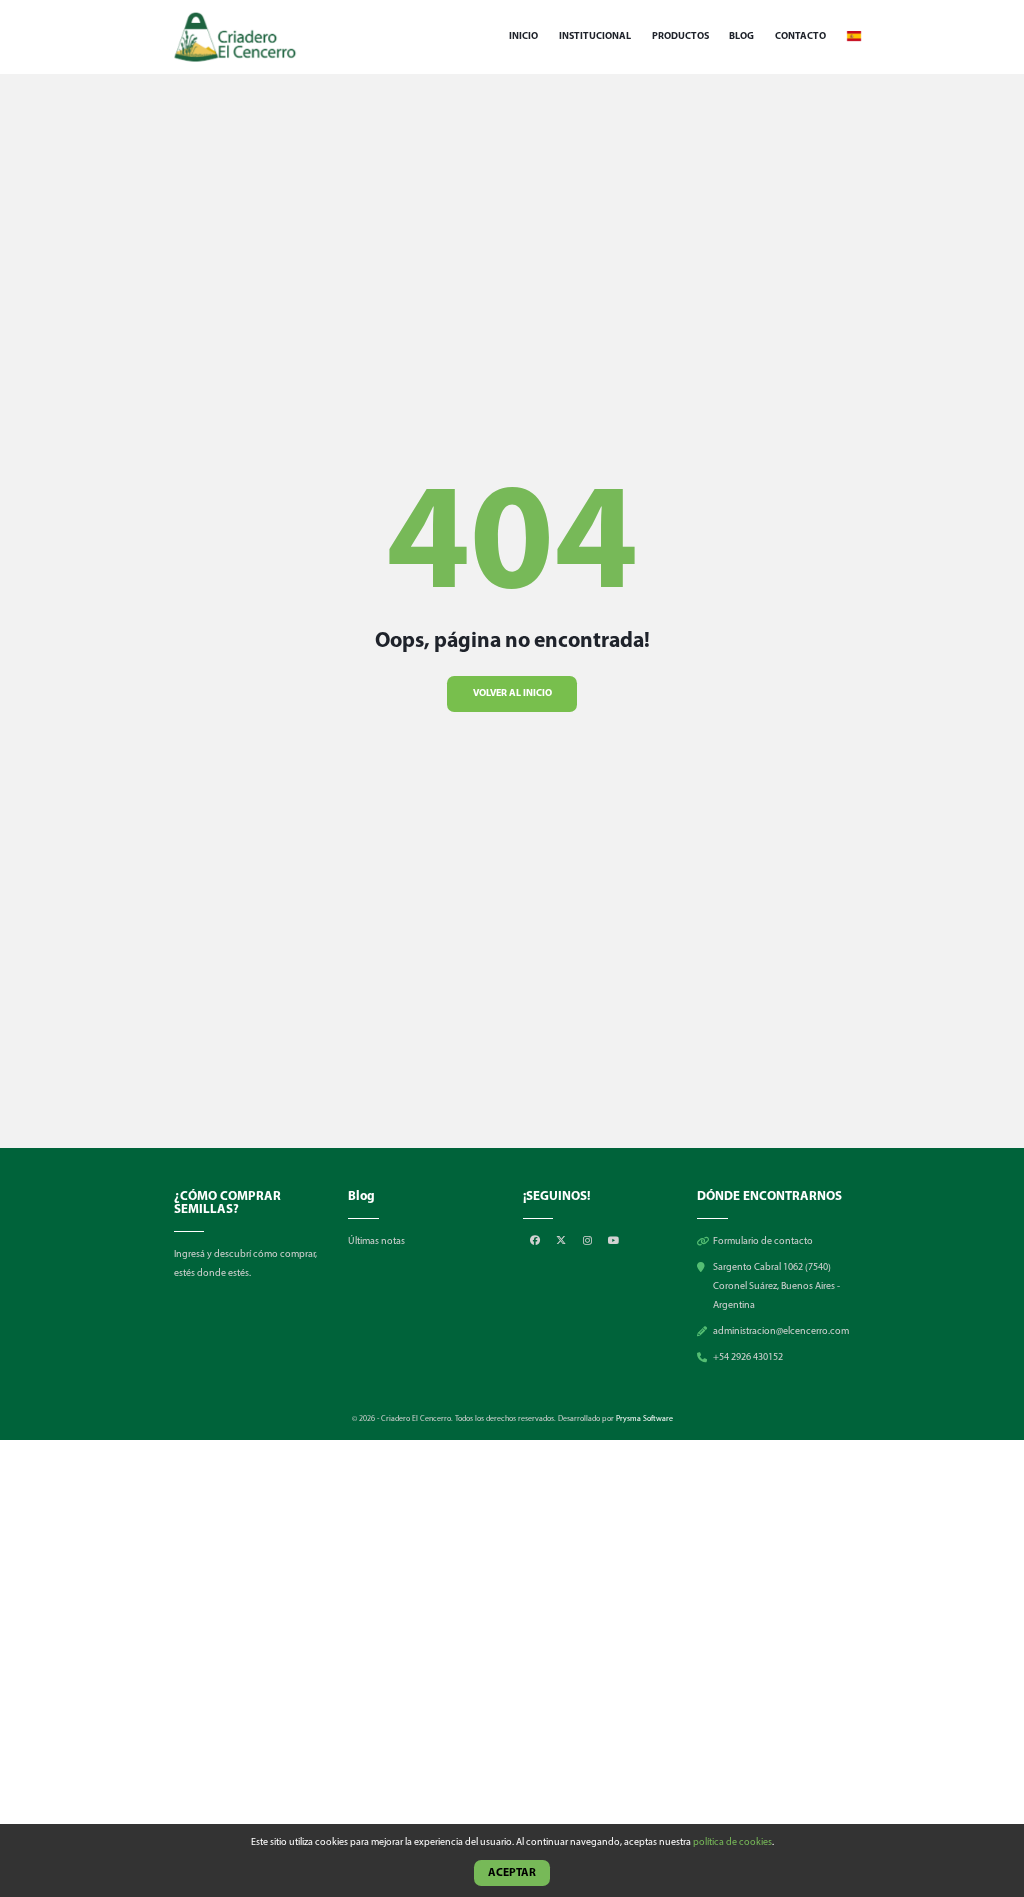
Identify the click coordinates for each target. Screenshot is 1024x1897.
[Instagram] (588, 1241)
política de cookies (732, 1842)
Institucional (595, 36)
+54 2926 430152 (748, 1357)
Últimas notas (376, 1241)
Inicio (523, 36)
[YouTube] (613, 1241)
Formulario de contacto (763, 1241)
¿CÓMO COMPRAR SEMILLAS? (227, 1203)
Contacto (800, 36)
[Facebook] (536, 1241)
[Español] (854, 37)
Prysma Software (644, 1419)
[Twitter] (562, 1241)
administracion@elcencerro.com (781, 1331)
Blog (741, 36)
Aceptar (512, 1873)
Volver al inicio (512, 693)
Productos (680, 36)
